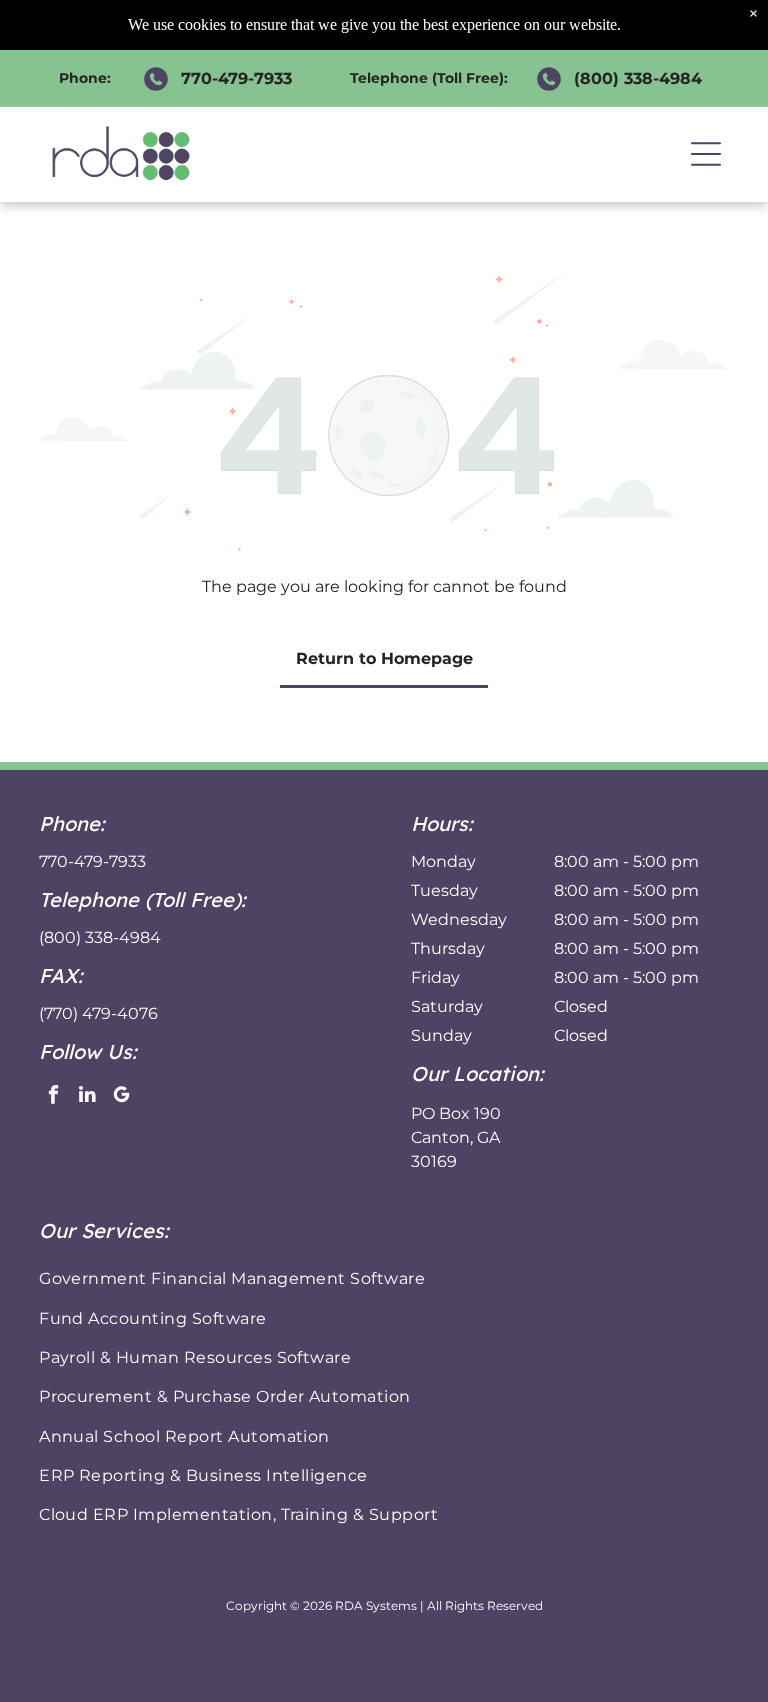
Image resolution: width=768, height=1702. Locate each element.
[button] (706, 154)
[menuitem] (384, 1278)
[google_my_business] (121, 1097)
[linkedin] (87, 1097)
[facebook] (53, 1097)
